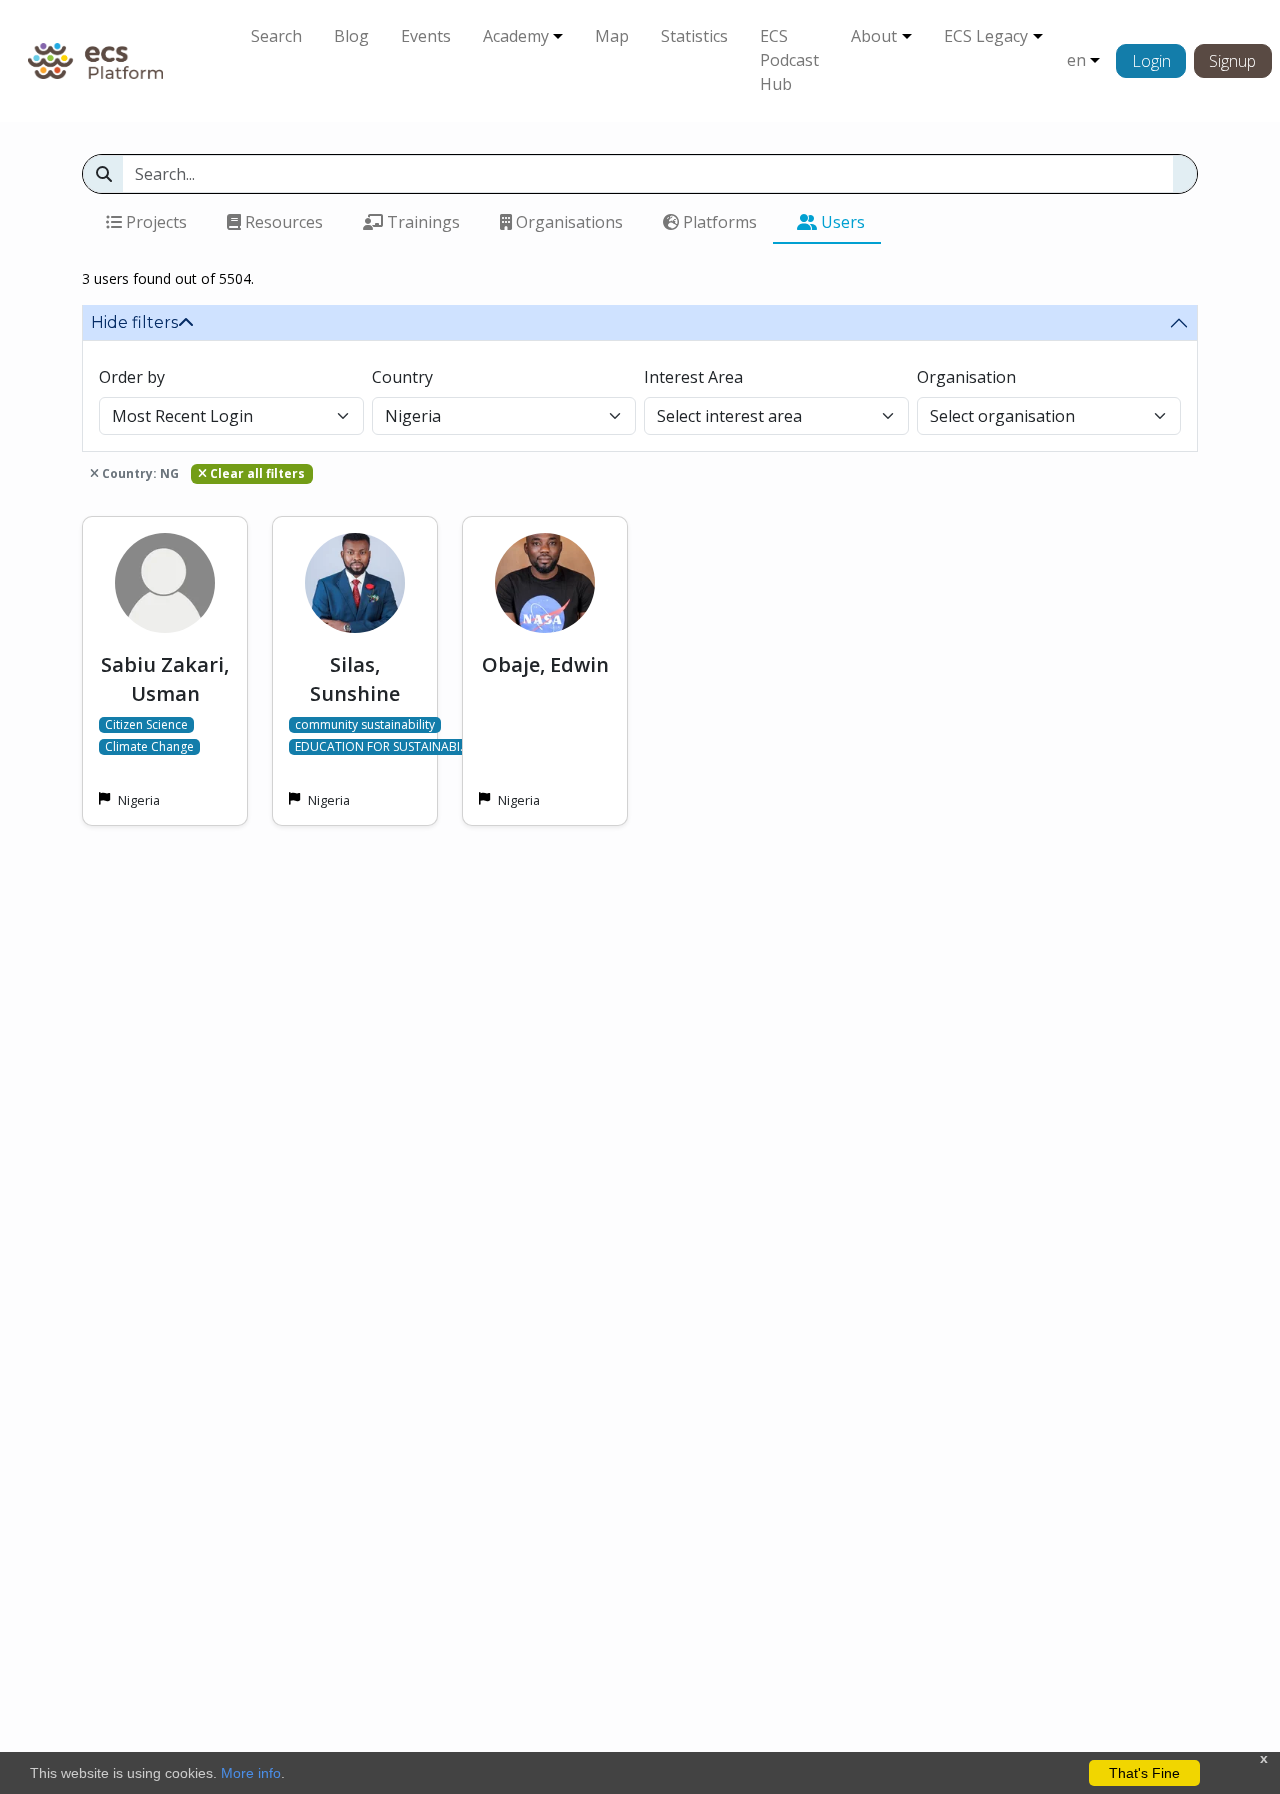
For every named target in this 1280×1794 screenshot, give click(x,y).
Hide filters (134, 322)
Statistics (694, 36)
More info (251, 1773)
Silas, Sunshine (355, 679)
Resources (282, 222)
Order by (132, 377)
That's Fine (1144, 1773)
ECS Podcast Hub (789, 60)
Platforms (718, 222)
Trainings (421, 222)
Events (426, 36)
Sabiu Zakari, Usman (165, 679)
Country (402, 377)
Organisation (966, 377)
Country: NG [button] (139, 473)
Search (276, 36)
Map (612, 36)
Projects (154, 222)
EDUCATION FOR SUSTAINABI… (382, 747)
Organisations (567, 222)
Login (1151, 61)
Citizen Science (146, 725)
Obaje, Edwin (545, 664)
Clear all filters (256, 473)
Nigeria (139, 800)
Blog (351, 36)
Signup (1232, 61)
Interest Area (693, 377)
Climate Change (149, 747)
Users (841, 222)
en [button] (1076, 60)
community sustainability (365, 725)
